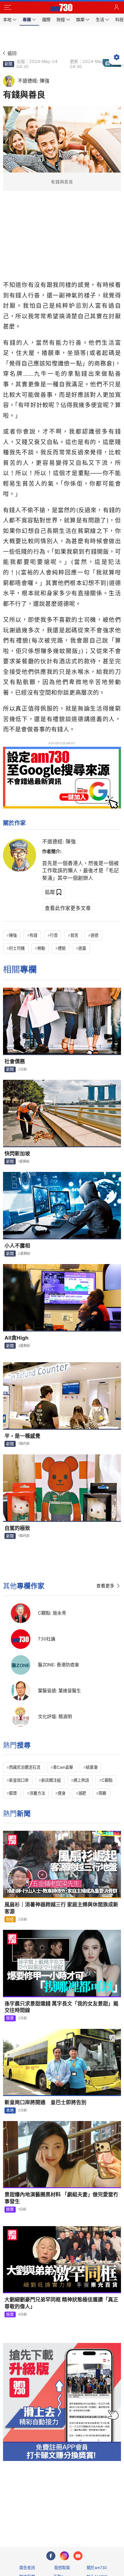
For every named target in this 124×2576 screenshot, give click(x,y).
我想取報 (62, 2568)
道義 (82, 948)
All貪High (17, 1338)
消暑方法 (37, 1793)
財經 (10, 1919)
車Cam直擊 (63, 1767)
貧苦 (74, 935)
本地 (10, 2110)
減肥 (82, 1793)
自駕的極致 (17, 1528)
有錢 (33, 935)
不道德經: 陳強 (59, 842)
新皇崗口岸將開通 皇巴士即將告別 (45, 2102)
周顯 (102, 1793)
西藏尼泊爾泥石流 (25, 1767)
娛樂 (10, 2018)
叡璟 (13, 1793)
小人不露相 (17, 1246)
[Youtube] (78, 2556)
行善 (54, 935)
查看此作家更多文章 (68, 908)
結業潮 (92, 1767)
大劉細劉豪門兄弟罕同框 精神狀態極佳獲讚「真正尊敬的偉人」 (61, 2303)
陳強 (13, 935)
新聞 (8, 64)
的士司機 (17, 948)
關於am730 (97, 2568)
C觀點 (107, 1780)
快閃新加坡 (17, 1154)
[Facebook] (51, 2556)
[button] (8, 8)
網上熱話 (81, 1780)
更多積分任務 (93, 2518)
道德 (95, 935)
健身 (62, 1793)
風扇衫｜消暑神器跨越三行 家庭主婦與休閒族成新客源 (61, 1908)
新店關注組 (51, 1780)
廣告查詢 (27, 2568)
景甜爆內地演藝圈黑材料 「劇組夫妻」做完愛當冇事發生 (61, 2198)
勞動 (41, 948)
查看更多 (105, 1586)
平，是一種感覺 (22, 1436)
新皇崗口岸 (19, 1780)
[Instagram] (64, 2556)
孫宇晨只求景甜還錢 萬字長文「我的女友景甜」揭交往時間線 (61, 2007)
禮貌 (62, 948)
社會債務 (15, 1061)
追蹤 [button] (50, 892)
